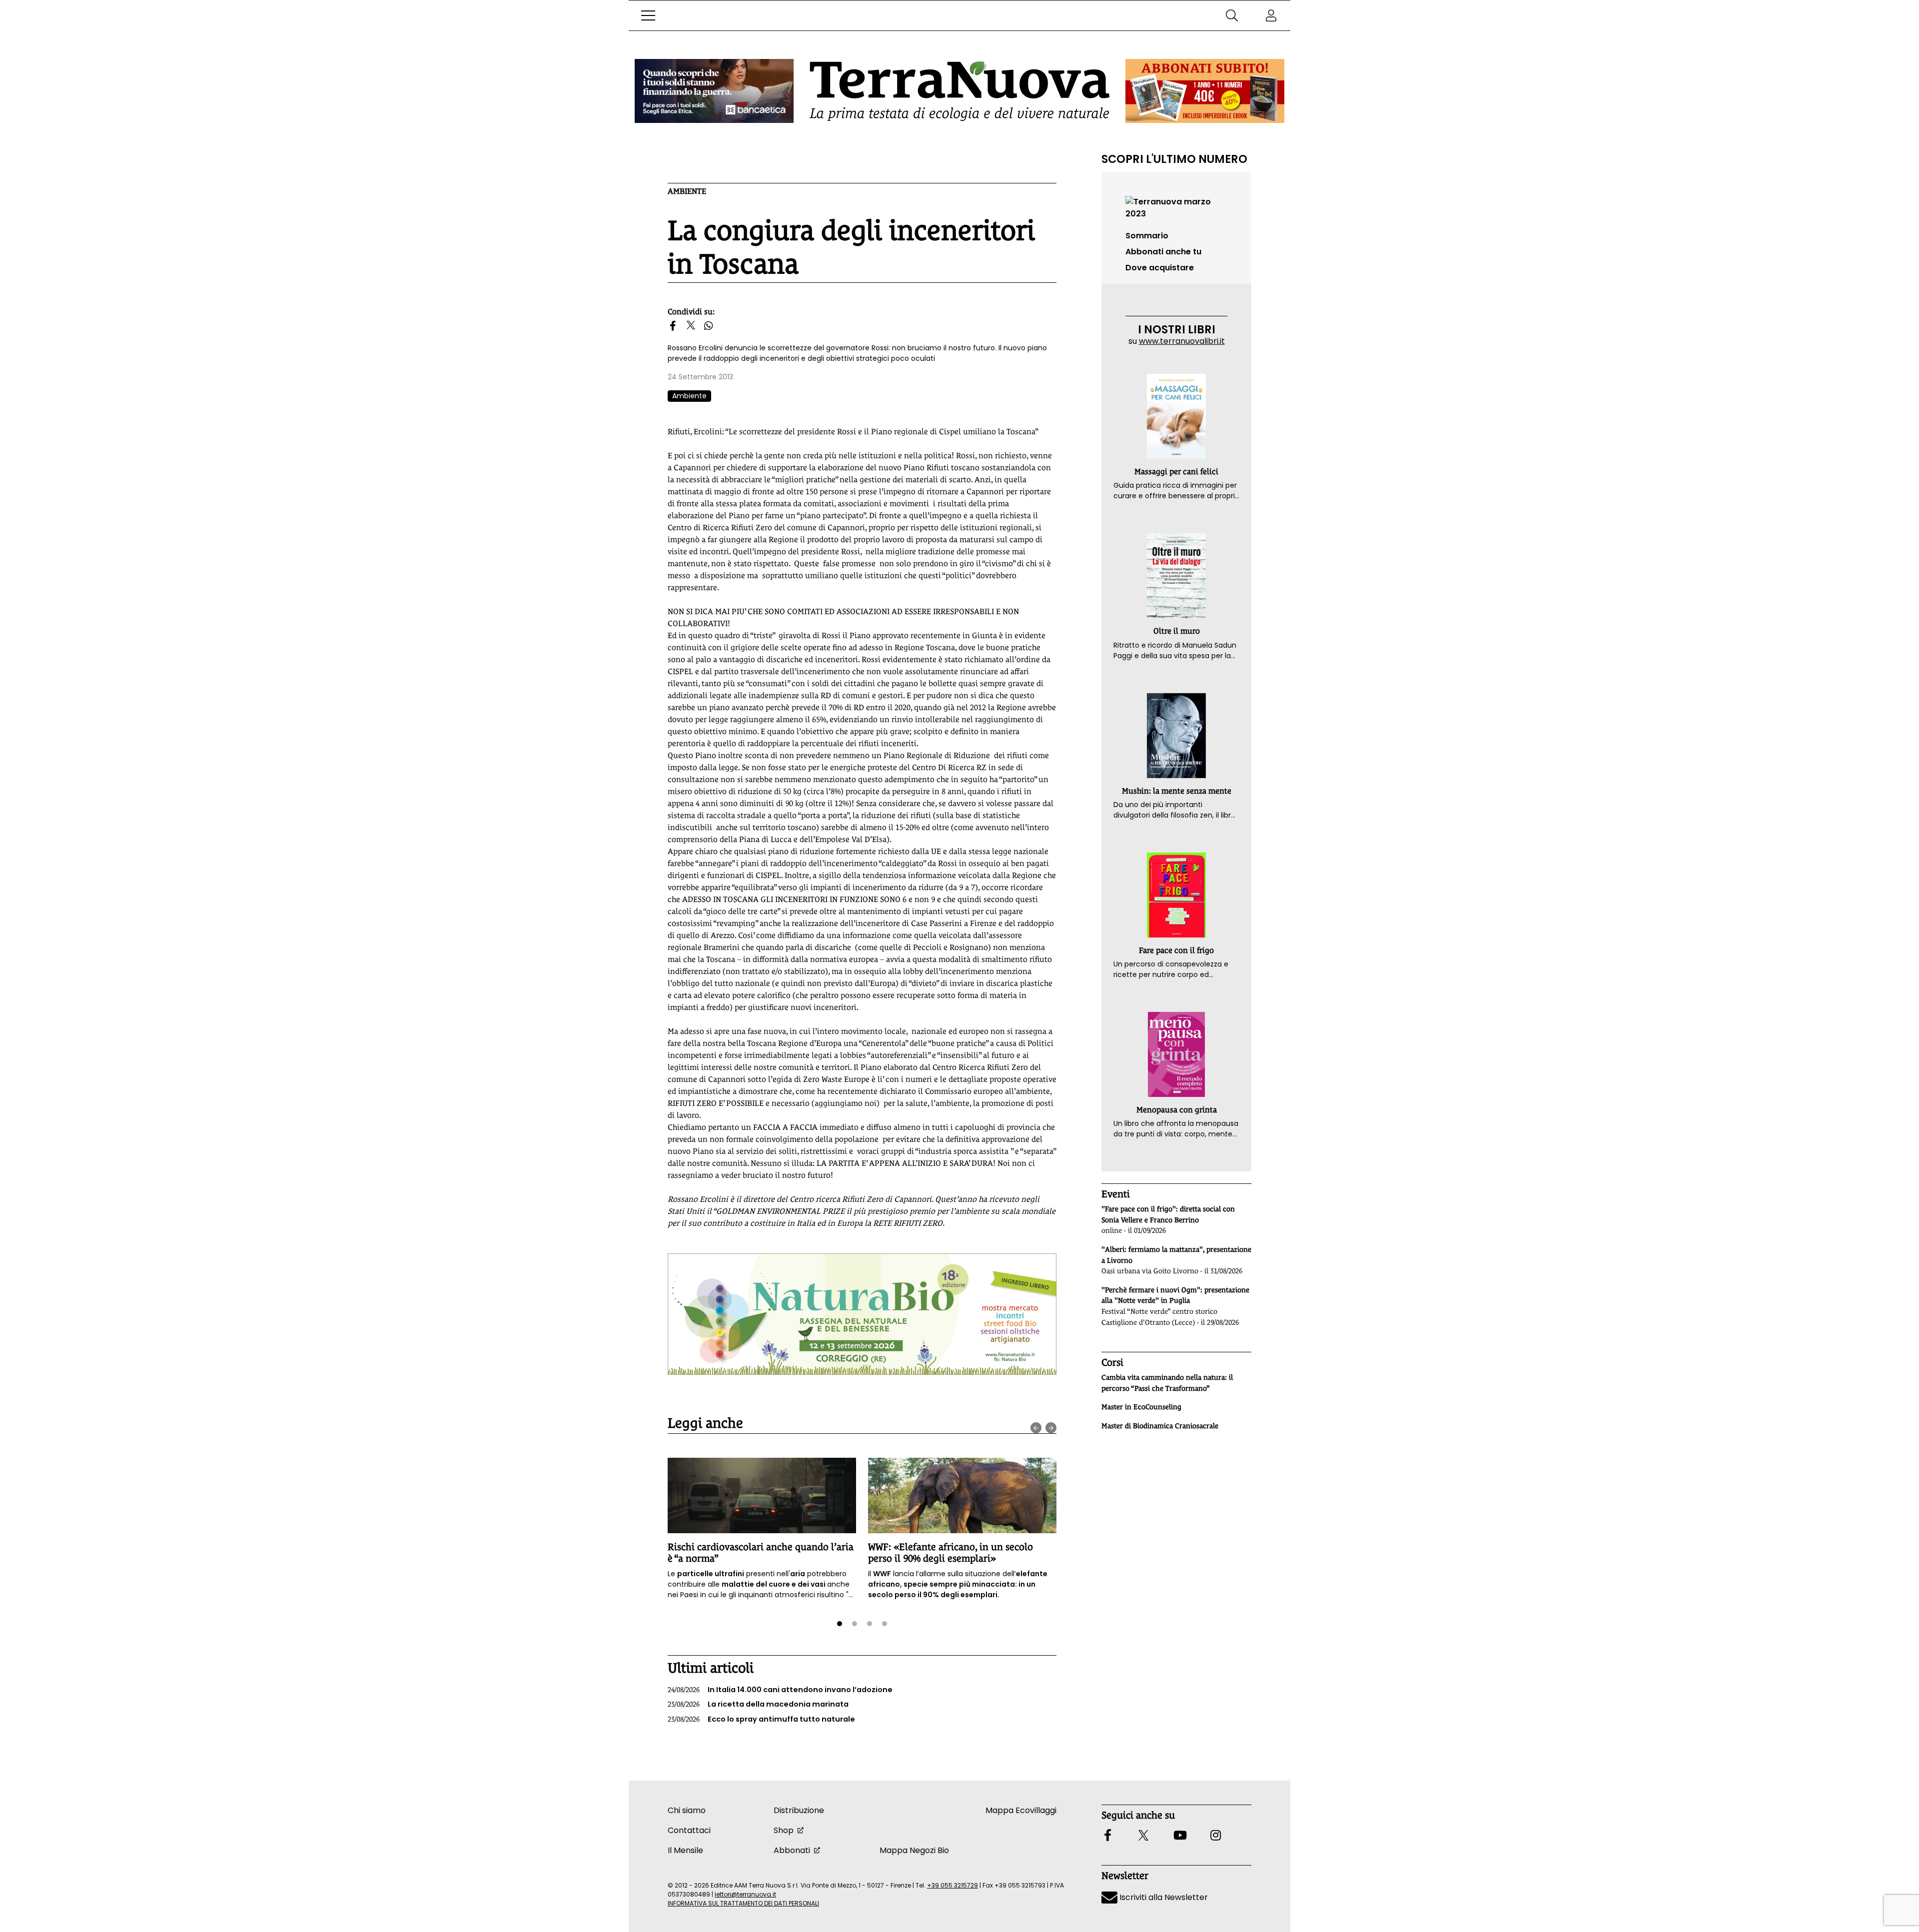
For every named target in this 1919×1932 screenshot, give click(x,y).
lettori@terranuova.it (745, 1894)
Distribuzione (799, 1810)
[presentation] (1036, 1428)
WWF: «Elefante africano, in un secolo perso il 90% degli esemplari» (951, 1552)
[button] (648, 15)
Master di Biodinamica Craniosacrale (1160, 1426)
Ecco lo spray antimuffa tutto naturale (761, 1719)
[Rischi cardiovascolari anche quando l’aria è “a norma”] (762, 1495)
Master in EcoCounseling (1141, 1407)
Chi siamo (687, 1810)
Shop (784, 1830)
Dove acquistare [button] (1160, 268)
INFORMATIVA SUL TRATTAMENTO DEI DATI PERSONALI (743, 1903)
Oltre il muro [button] (1177, 631)
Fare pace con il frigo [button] (1176, 950)
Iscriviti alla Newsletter (1163, 1897)
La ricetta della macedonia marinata (758, 1704)
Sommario (1147, 236)
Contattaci (689, 1830)
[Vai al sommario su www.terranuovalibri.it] (1176, 207)
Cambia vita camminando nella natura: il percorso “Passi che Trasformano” (1167, 1383)
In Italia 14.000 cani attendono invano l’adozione (780, 1690)
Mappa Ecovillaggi (1021, 1810)
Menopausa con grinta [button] (1177, 1110)
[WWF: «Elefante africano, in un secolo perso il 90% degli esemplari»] (962, 1495)
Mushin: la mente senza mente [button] (1177, 791)
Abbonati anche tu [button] (1163, 252)
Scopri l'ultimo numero (1174, 159)
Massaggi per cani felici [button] (1176, 472)
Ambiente (687, 191)
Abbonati (792, 1850)
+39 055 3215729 (953, 1885)
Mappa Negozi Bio (914, 1850)
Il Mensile (685, 1850)
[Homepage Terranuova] (959, 91)
